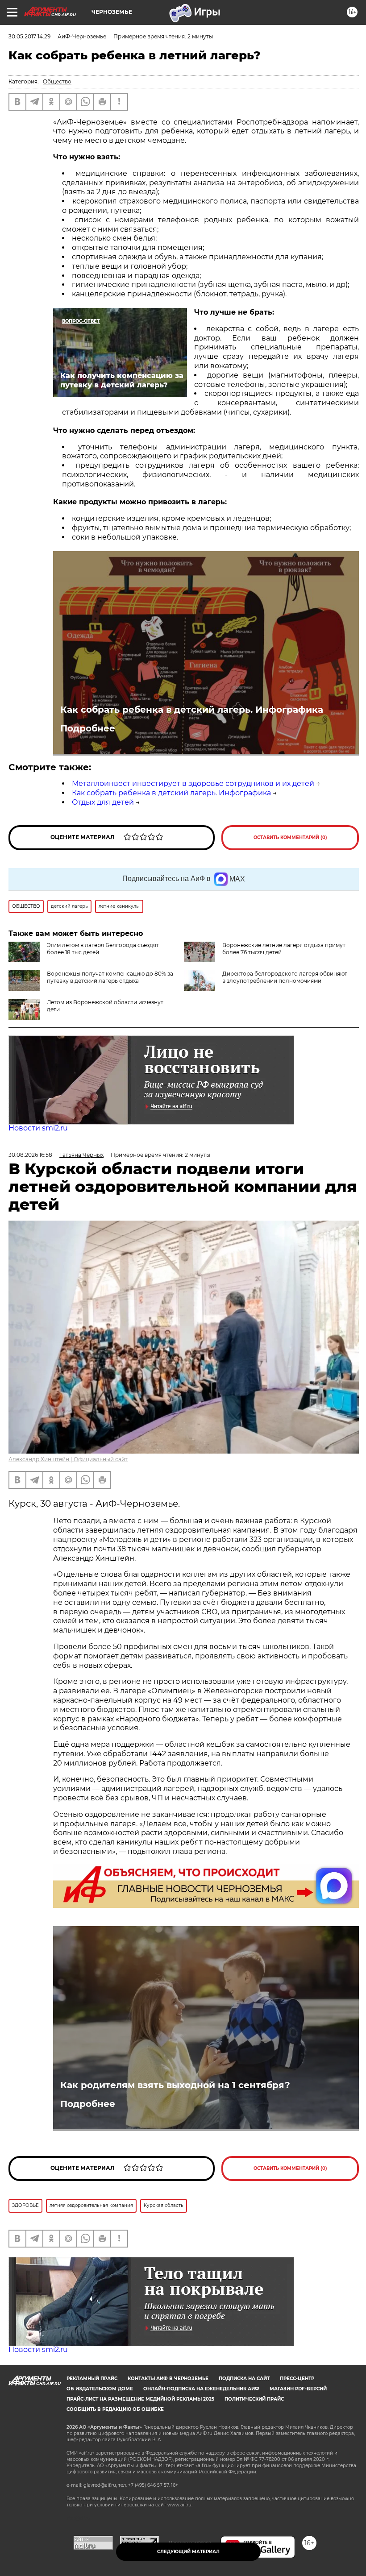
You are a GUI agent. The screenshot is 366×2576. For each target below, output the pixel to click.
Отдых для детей (103, 802)
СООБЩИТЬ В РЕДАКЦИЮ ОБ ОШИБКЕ (115, 2409)
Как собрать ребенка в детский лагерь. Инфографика (192, 710)
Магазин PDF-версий (298, 2389)
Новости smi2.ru (38, 1128)
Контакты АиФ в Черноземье (168, 2379)
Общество (57, 81)
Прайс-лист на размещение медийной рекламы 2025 (140, 2399)
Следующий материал (188, 2552)
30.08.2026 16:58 (30, 1155)
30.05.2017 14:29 (29, 36)
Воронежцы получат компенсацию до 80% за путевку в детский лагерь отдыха (110, 977)
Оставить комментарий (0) (290, 837)
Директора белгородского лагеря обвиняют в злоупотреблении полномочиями (285, 977)
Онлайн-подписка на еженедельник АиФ (201, 2389)
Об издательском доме (100, 2389)
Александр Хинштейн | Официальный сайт (68, 1459)
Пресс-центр (297, 2379)
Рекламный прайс (92, 2379)
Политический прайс (254, 2399)
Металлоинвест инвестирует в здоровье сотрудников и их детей (193, 783)
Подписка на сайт (244, 2379)
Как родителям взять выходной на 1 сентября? (175, 2085)
